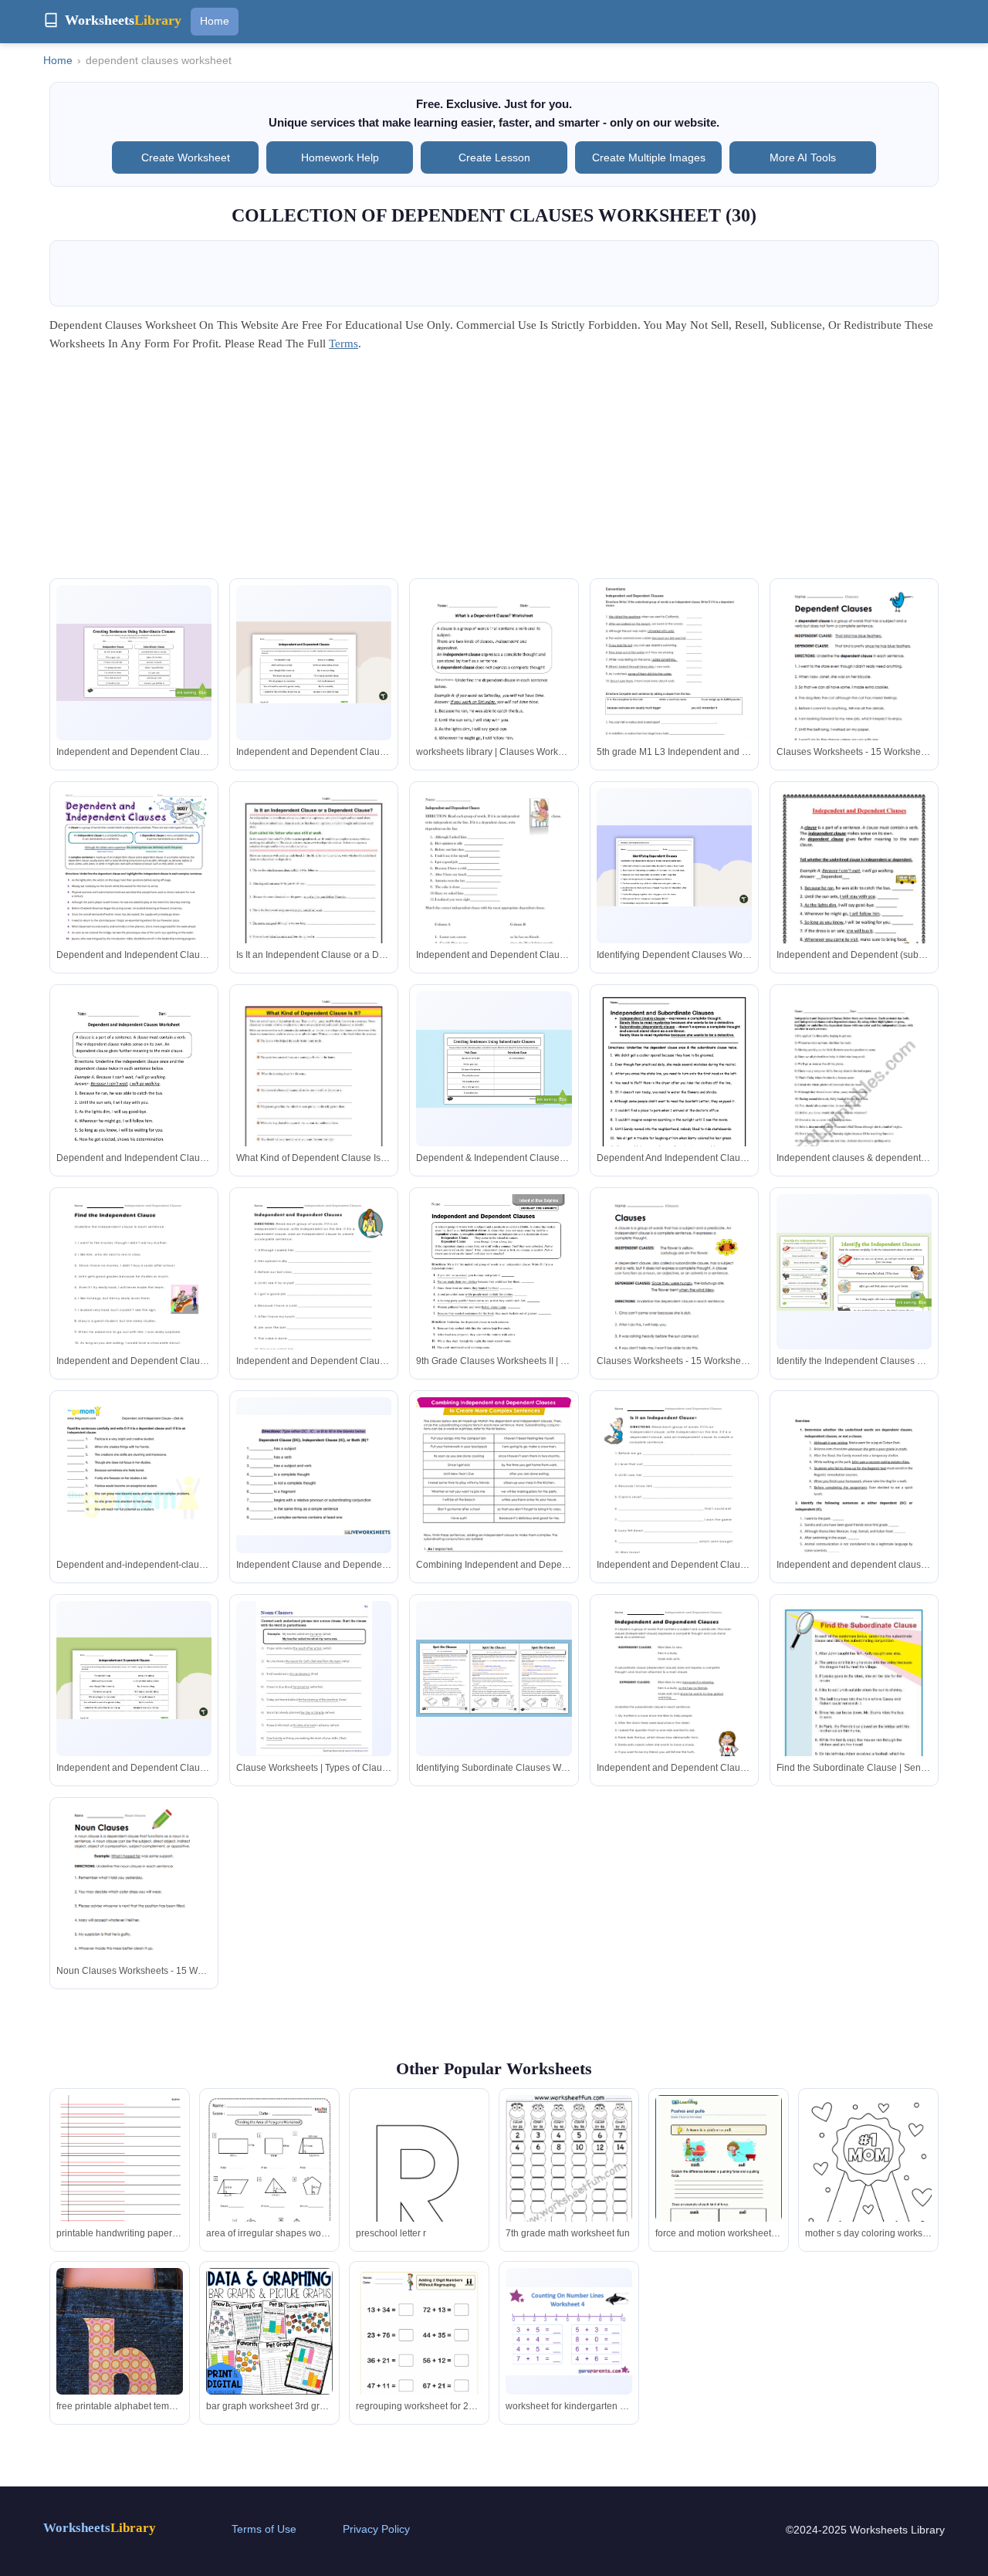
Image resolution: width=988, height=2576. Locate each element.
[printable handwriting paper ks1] (120, 2187)
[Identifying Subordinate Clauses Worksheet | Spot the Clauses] (494, 1679)
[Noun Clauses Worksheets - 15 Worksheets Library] (134, 1905)
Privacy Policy (376, 2529)
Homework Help (340, 157)
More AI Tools (803, 157)
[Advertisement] (494, 470)
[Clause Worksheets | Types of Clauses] (314, 1678)
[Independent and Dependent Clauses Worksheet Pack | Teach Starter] (314, 662)
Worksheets (100, 2528)
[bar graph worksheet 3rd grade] (269, 2331)
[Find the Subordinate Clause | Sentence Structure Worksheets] (854, 1701)
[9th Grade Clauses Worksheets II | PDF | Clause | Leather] (494, 1298)
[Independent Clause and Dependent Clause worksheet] (314, 1475)
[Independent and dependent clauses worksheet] (854, 1507)
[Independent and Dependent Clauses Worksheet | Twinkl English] (134, 663)
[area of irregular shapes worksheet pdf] (269, 2185)
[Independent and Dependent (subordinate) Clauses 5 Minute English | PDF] (854, 898)
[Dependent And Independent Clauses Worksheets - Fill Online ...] (674, 1092)
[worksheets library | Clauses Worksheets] (494, 687)
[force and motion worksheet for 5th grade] (719, 2177)
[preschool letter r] (419, 2190)
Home (215, 21)
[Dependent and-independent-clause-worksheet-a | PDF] (134, 1498)
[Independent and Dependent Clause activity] (494, 898)
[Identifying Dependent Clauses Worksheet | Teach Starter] (674, 866)
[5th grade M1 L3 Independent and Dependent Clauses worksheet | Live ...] (674, 685)
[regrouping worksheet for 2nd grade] (419, 2358)
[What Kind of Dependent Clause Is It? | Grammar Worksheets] (314, 1092)
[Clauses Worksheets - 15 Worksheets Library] (854, 686)
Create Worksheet (186, 157)
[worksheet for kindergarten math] (569, 2331)
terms (343, 344)
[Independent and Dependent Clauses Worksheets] (134, 1295)
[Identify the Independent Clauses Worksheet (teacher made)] (854, 1272)
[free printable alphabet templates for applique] (120, 2353)
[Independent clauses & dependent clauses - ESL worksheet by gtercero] (854, 1092)
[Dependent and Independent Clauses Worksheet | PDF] (134, 1095)
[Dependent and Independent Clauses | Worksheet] (134, 889)
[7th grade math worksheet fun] (569, 2189)
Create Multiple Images (649, 157)
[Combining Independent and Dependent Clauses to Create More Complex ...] (494, 1498)
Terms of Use (264, 2529)
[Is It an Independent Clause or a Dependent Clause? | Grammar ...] (314, 889)
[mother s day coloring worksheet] (868, 2177)
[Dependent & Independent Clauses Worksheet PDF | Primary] (494, 1069)
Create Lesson (494, 157)
